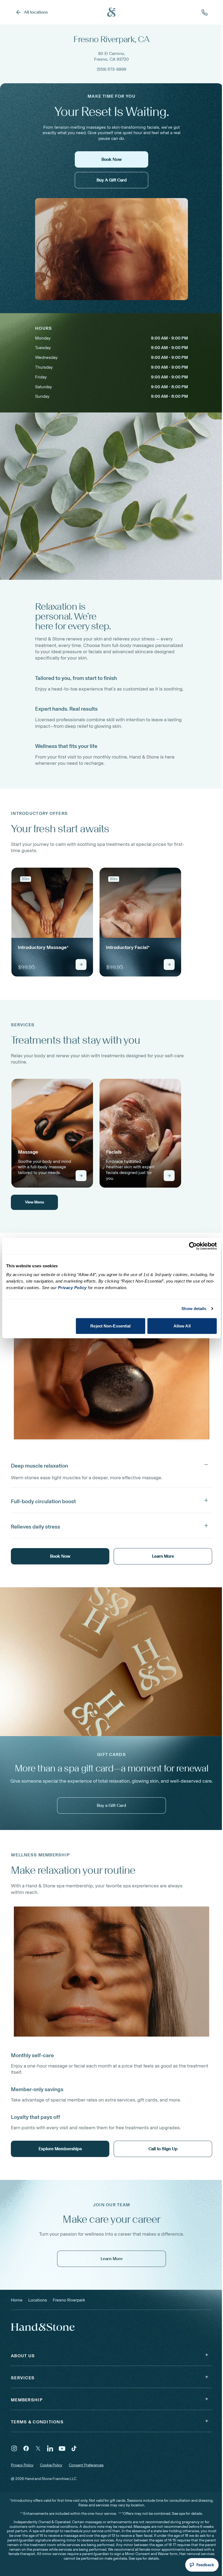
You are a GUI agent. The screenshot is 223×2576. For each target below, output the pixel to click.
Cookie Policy (51, 2465)
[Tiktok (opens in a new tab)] (74, 2448)
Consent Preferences (86, 2465)
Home (17, 2300)
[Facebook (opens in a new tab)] (26, 2448)
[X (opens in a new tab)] (38, 2448)
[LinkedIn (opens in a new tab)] (50, 2448)
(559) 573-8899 (112, 69)
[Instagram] (14, 2448)
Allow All (182, 1326)
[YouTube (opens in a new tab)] (62, 2448)
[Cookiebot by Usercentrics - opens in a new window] (193, 1246)
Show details (194, 1309)
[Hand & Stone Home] (112, 12)
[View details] (81, 965)
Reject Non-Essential (110, 1326)
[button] (112, 1465)
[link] (52, 922)
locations (38, 2300)
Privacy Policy (22, 2465)
